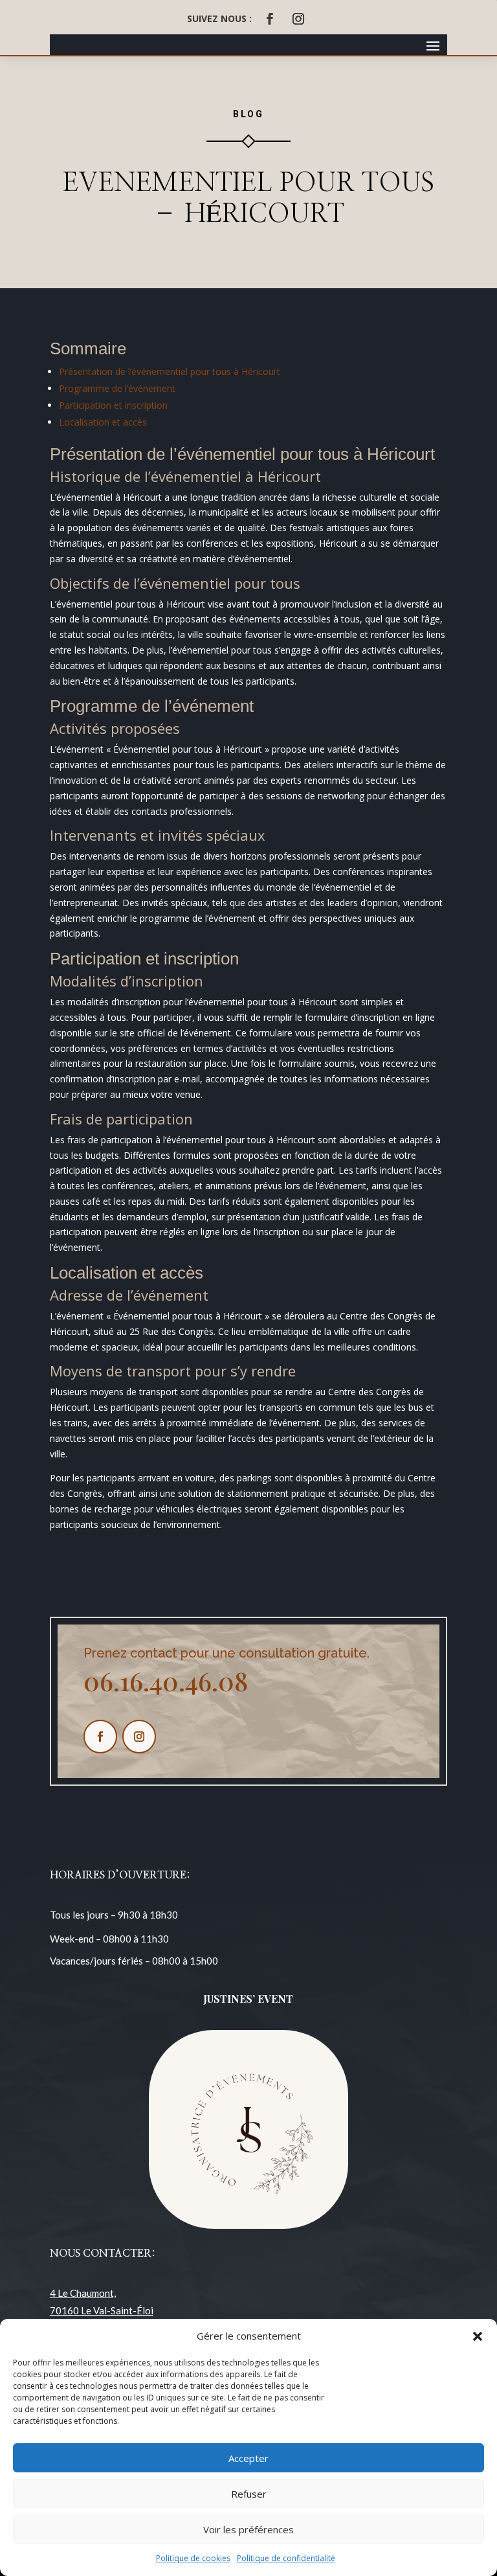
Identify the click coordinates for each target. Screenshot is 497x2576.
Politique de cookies (193, 2558)
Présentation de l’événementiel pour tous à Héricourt (170, 371)
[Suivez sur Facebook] (270, 19)
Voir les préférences (248, 2529)
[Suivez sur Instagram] (298, 19)
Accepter (248, 2458)
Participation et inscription (113, 405)
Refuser (249, 2494)
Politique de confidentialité (286, 2558)
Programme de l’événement (117, 388)
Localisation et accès (103, 422)
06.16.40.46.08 (166, 1681)
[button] (478, 2336)
